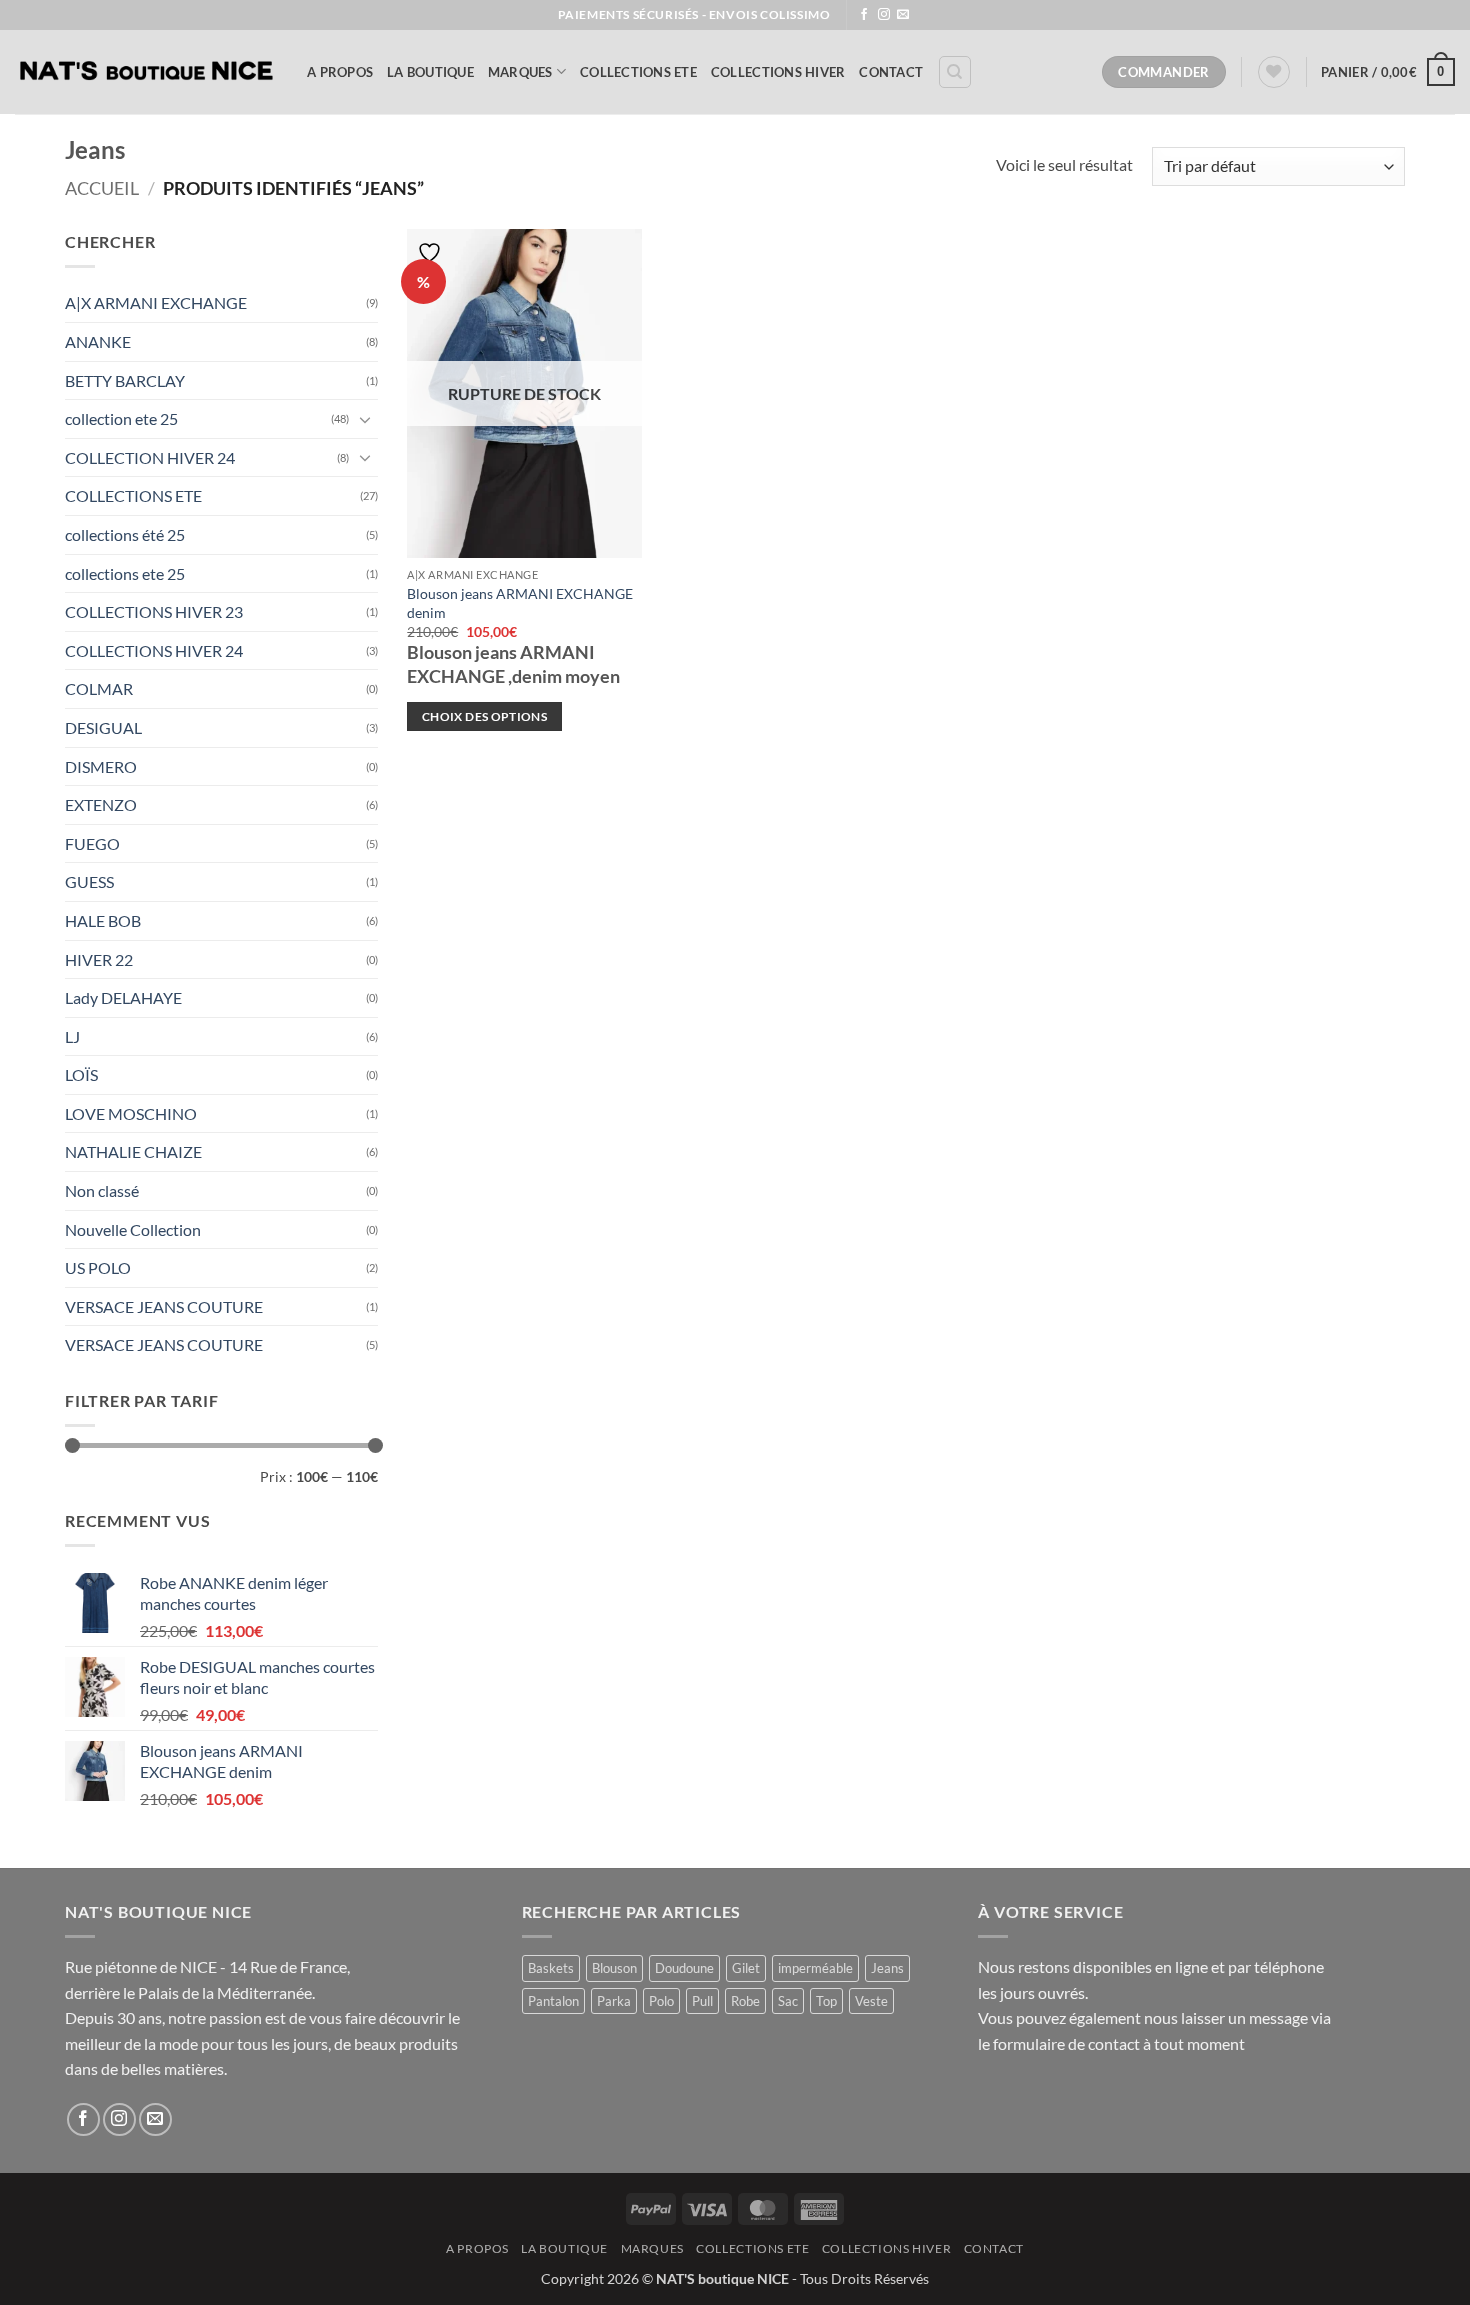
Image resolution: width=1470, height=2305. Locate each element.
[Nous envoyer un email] (903, 15)
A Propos (340, 72)
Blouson (614, 1968)
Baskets (551, 1968)
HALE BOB (103, 920)
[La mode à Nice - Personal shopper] (146, 72)
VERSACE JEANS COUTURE (164, 1306)
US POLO (98, 1267)
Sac (788, 2001)
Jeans (887, 1968)
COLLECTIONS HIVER (778, 72)
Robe (745, 2001)
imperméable (815, 1968)
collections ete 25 (125, 573)
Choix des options (484, 716)
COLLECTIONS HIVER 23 (154, 611)
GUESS (89, 881)
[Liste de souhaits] (1274, 72)
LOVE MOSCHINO (131, 1113)
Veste (871, 2001)
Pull (702, 2001)
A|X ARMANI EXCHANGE (156, 302)
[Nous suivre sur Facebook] (864, 15)
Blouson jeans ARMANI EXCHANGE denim (520, 603)
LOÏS (81, 1074)
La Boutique (430, 72)
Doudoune (684, 1968)
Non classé (102, 1190)
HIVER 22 (99, 959)
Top (826, 2001)
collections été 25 (125, 534)
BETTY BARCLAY (125, 380)
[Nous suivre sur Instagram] (884, 15)
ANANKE (98, 341)
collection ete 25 (121, 418)
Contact (891, 72)
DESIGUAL (103, 727)
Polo (661, 2001)
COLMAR (99, 688)
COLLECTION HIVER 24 (150, 457)
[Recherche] (955, 72)
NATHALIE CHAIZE (133, 1151)
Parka (614, 2001)
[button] (1388, 72)
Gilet (746, 1968)
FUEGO (92, 843)
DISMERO (101, 766)
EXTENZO (101, 804)
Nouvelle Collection (133, 1229)
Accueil (102, 188)
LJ (72, 1036)
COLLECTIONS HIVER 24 (154, 650)
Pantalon (553, 2001)
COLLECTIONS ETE (638, 72)
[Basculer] (366, 419)
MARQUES (520, 72)
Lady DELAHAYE (123, 997)
